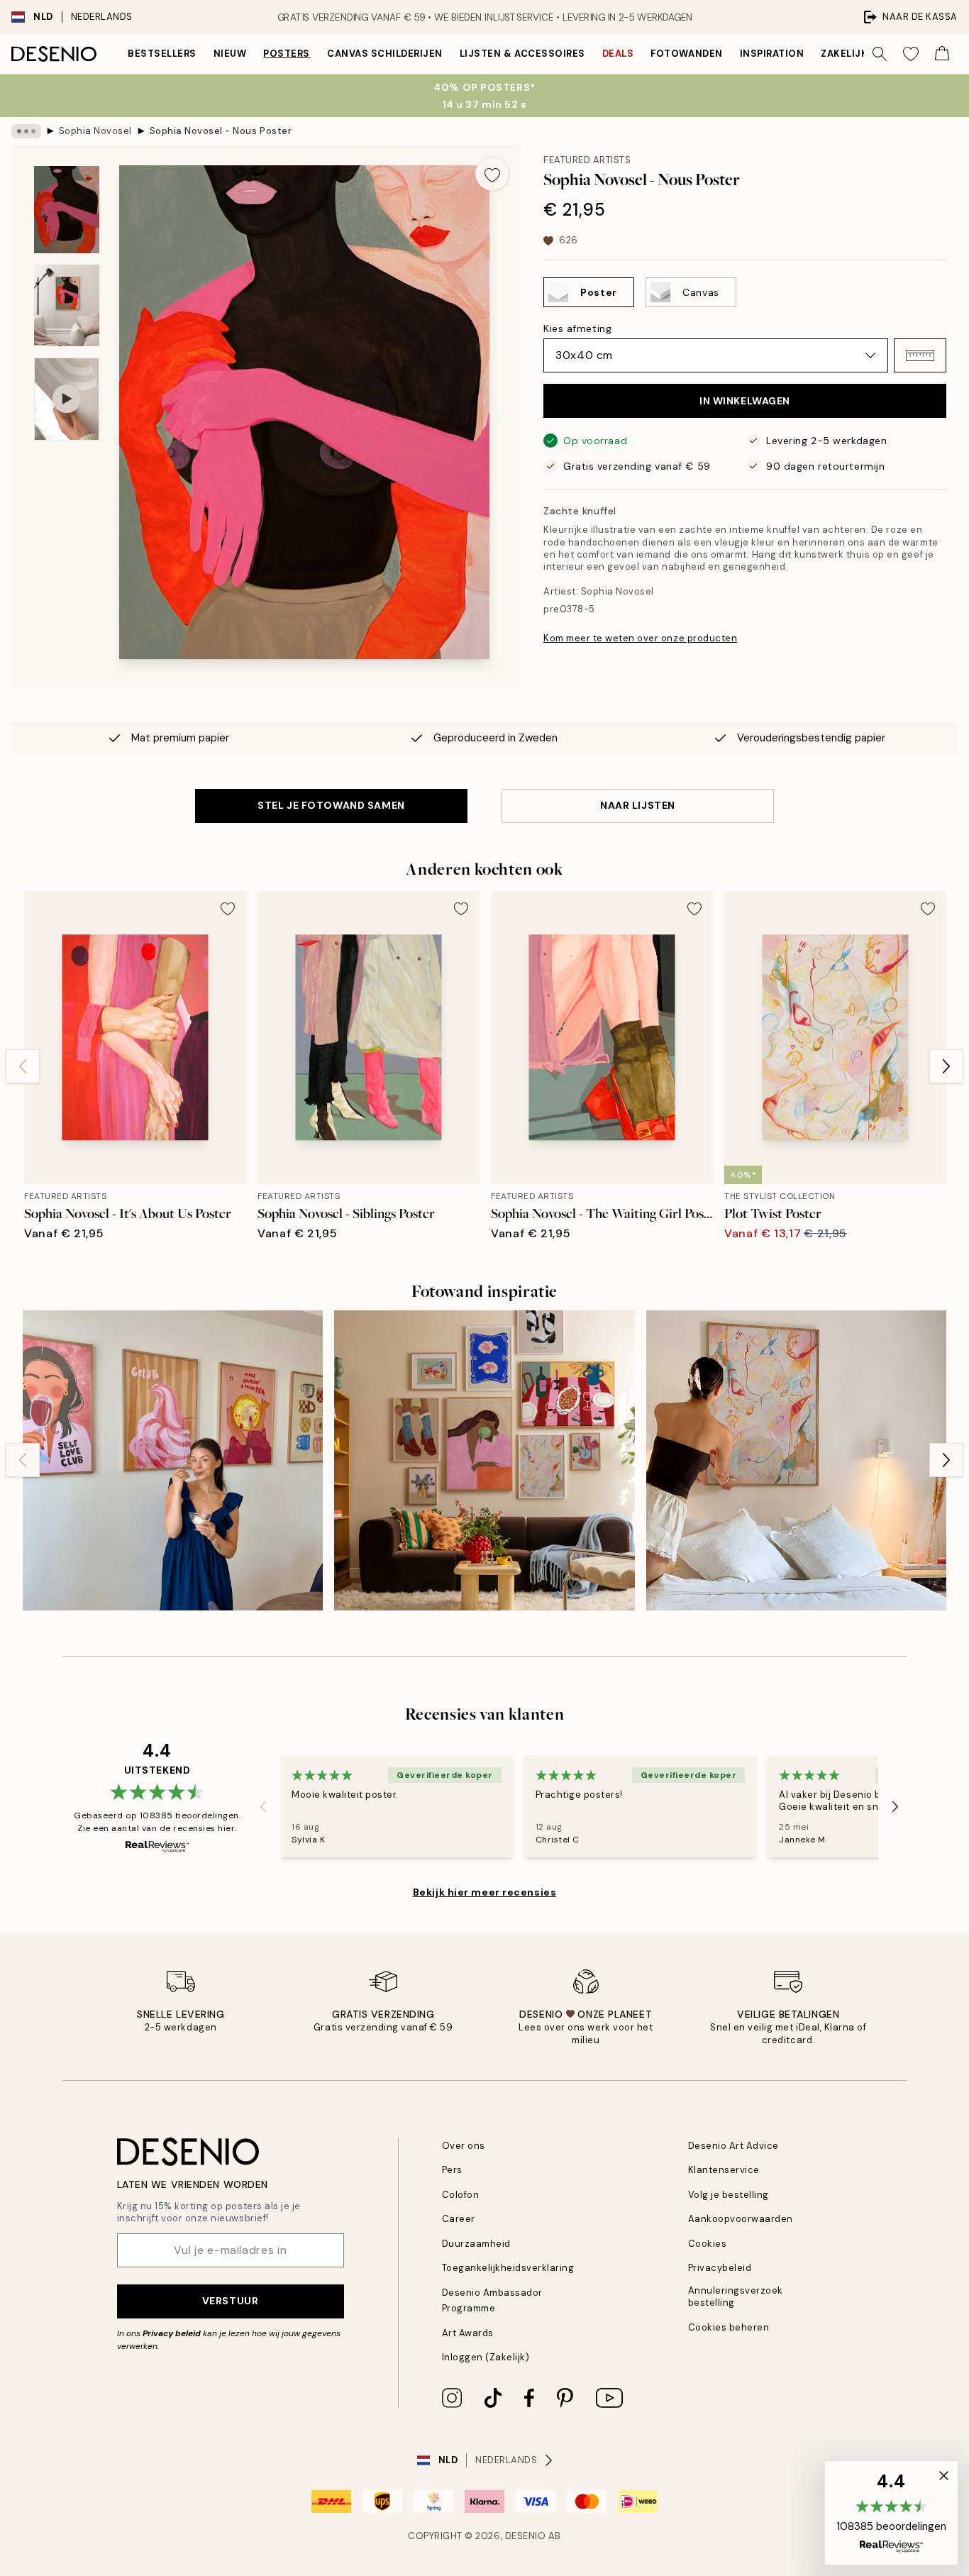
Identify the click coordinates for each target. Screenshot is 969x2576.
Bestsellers (162, 54)
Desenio (526, 2536)
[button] (920, 355)
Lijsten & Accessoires (522, 54)
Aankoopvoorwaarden (741, 2219)
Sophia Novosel (95, 131)
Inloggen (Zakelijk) (486, 2357)
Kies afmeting (577, 328)
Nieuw (230, 54)
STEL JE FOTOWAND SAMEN (331, 805)
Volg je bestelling (729, 2195)
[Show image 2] (67, 305)
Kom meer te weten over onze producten (640, 638)
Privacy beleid (172, 2333)
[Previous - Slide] (23, 1066)
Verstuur (230, 2301)
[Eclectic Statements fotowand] (484, 1460)
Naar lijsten (638, 805)
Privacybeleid (720, 2268)
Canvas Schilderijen (385, 54)
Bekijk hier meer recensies (485, 1892)
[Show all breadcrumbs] (26, 131)
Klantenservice (724, 2170)
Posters (287, 54)
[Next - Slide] (946, 1066)
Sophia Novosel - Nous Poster (221, 131)
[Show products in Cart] (942, 54)
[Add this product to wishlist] (492, 174)
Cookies (708, 2244)
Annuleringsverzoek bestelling (736, 2296)
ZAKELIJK (844, 54)
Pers (452, 2170)
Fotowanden (686, 54)
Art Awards (468, 2333)
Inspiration (772, 54)
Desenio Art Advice (733, 2146)
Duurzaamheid (476, 2244)
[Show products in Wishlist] (911, 54)
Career (459, 2219)
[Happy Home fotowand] (173, 1460)
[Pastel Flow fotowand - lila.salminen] (796, 1460)
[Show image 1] (67, 210)
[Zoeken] (880, 54)
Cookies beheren (729, 2327)
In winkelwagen (745, 401)
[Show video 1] (67, 399)
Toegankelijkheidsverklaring (508, 2268)
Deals (618, 54)
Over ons (464, 2146)
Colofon (461, 2195)
